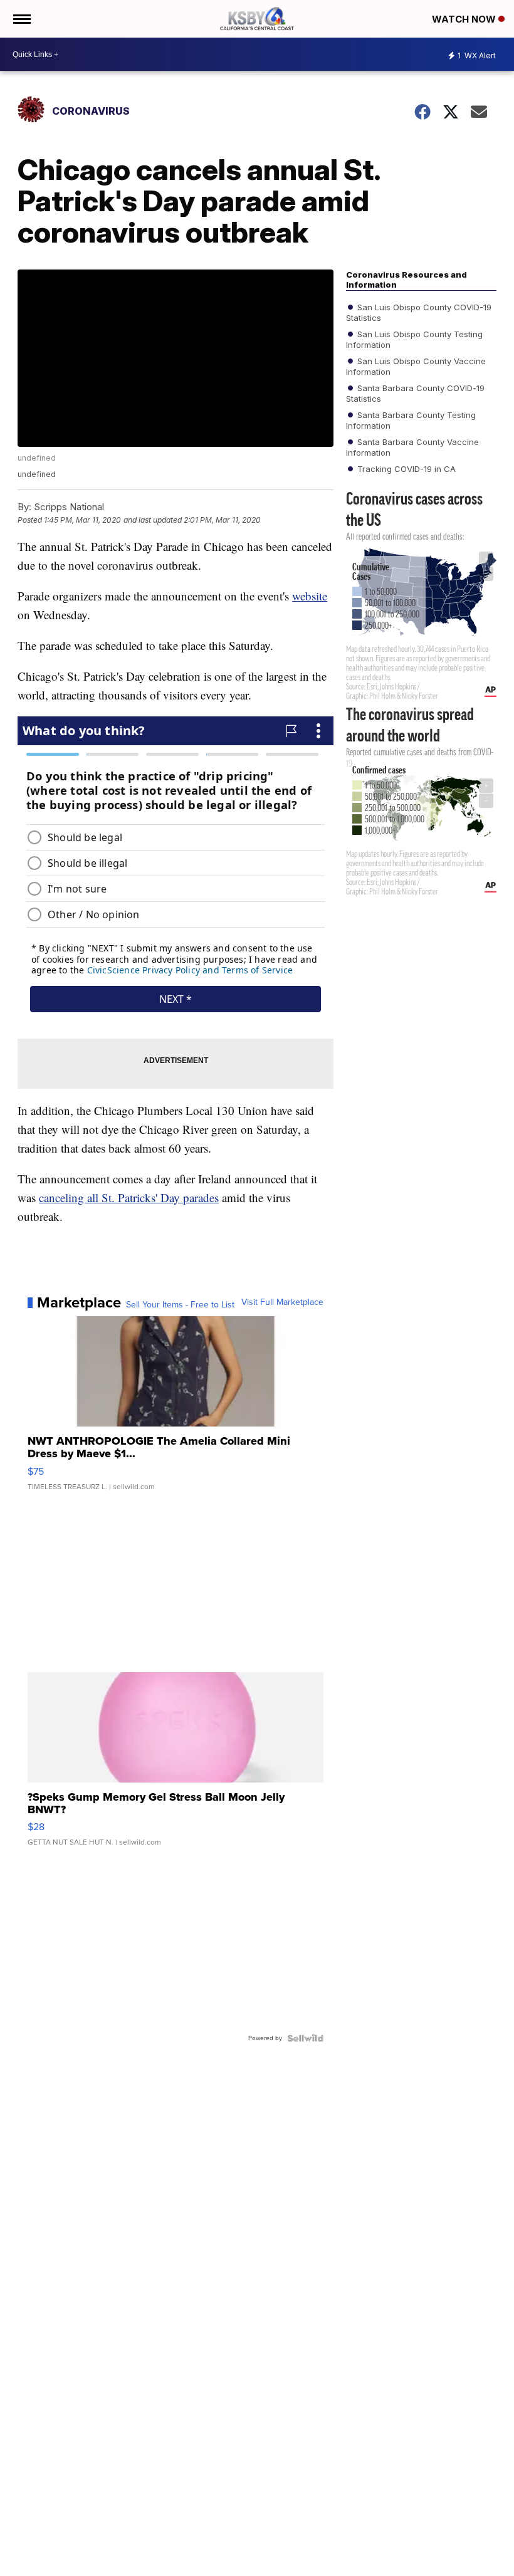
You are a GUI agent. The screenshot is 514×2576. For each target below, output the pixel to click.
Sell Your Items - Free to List (180, 1305)
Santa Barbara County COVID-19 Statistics (415, 393)
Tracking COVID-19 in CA (405, 469)
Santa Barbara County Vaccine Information (412, 447)
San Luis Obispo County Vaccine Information (416, 366)
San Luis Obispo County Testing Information (414, 339)
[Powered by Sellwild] (305, 2038)
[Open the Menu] (21, 19)
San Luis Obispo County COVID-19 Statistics (419, 312)
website (310, 596)
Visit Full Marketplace (282, 1302)
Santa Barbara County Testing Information (411, 420)
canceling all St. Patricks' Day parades (129, 1197)
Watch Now (465, 19)
